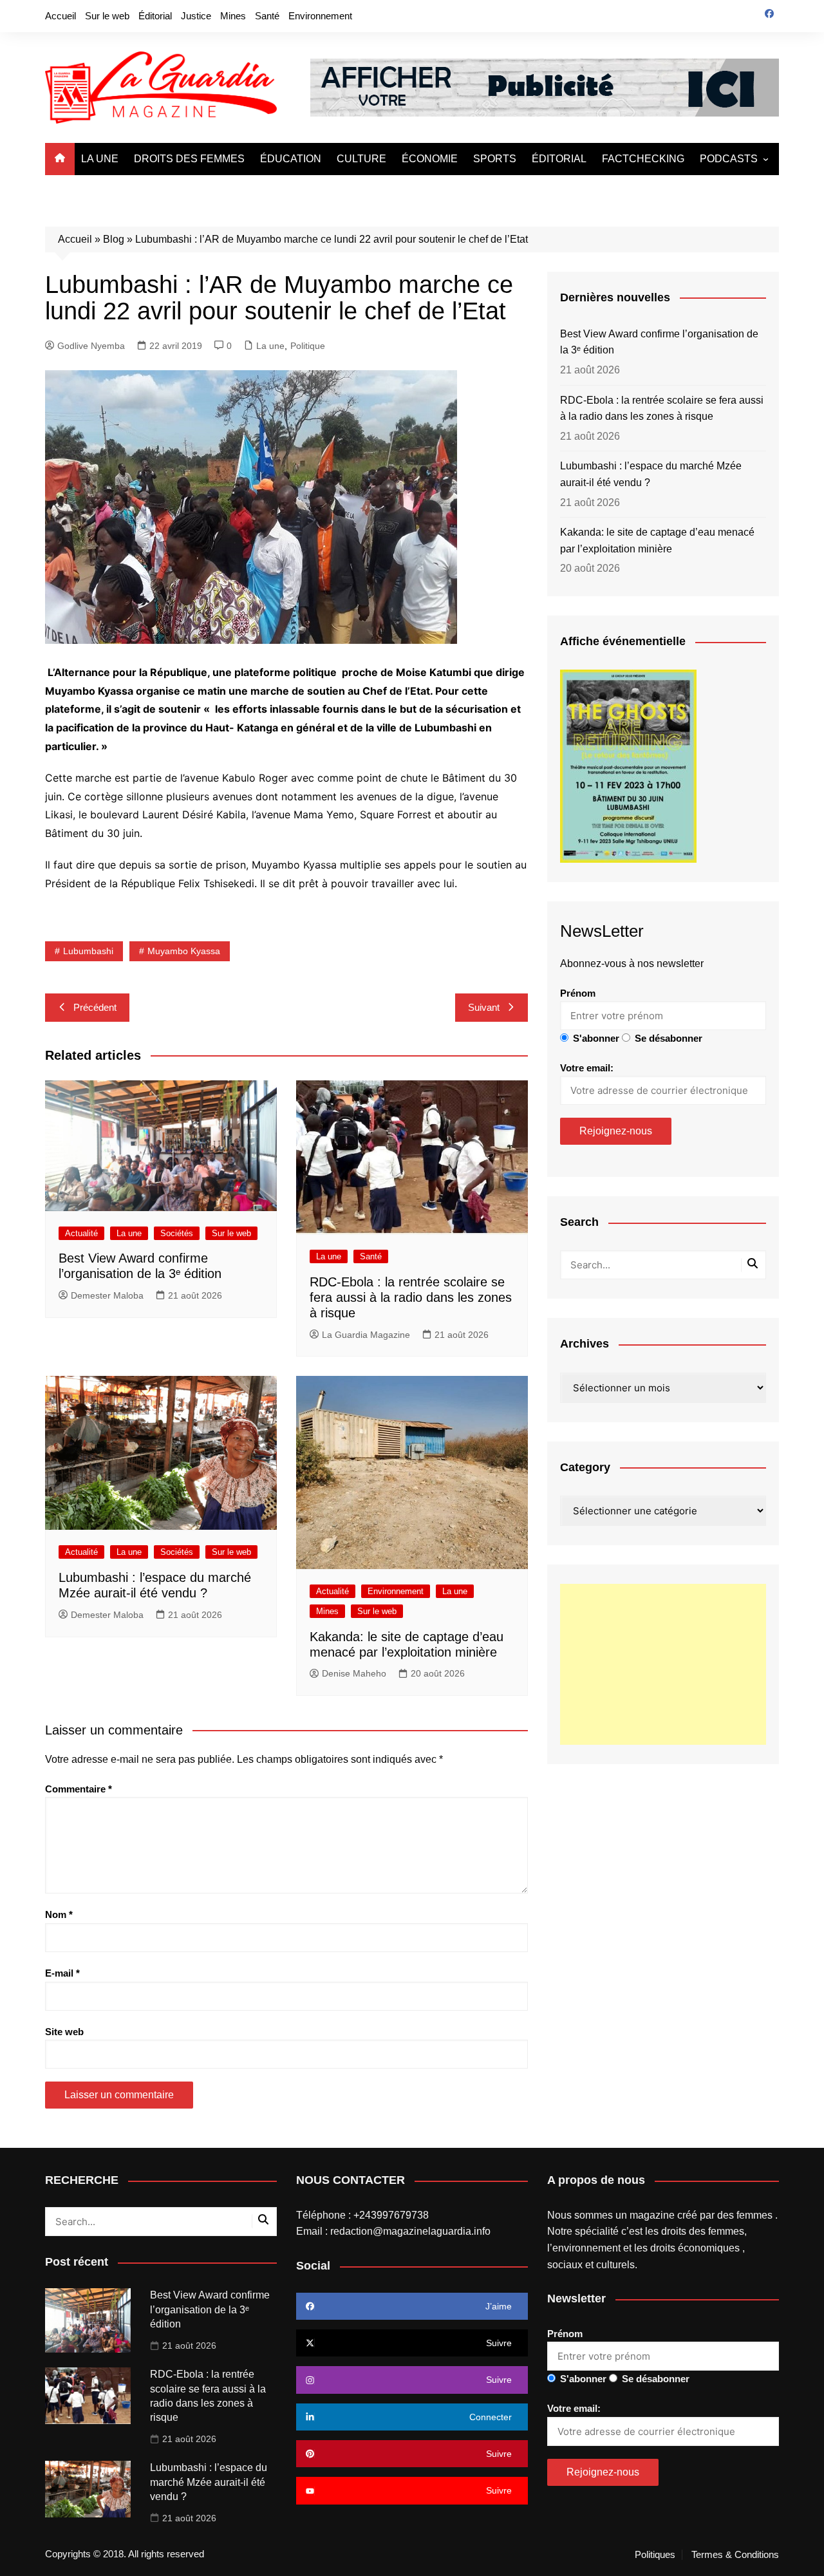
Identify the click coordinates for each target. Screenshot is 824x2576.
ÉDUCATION (291, 159)
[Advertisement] (663, 1664)
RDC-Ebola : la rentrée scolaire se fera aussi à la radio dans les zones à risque (411, 1297)
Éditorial (155, 16)
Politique (308, 346)
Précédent (95, 1007)
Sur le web (107, 16)
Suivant (484, 1007)
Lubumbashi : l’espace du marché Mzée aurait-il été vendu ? (651, 474)
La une (270, 346)
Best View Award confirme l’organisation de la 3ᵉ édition (659, 342)
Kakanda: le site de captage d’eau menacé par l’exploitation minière (657, 541)
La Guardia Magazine (366, 1335)
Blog (114, 239)
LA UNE (100, 159)
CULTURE (361, 159)
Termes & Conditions (735, 2555)
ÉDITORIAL (559, 159)
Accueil (61, 16)
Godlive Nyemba (91, 346)
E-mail (62, 1973)
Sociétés (177, 1233)
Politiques (655, 2555)
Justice (196, 16)
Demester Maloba (107, 1295)
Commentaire (79, 1789)
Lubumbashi (88, 951)
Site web (64, 2032)
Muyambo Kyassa (184, 951)
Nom (59, 1914)
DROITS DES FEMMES (189, 159)
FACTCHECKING (643, 159)
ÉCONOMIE (430, 159)
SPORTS (495, 159)
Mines (233, 16)
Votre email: (587, 1068)
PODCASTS (729, 159)
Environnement (320, 16)
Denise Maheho (354, 1673)
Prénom (578, 993)
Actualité (81, 1233)
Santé (267, 16)
